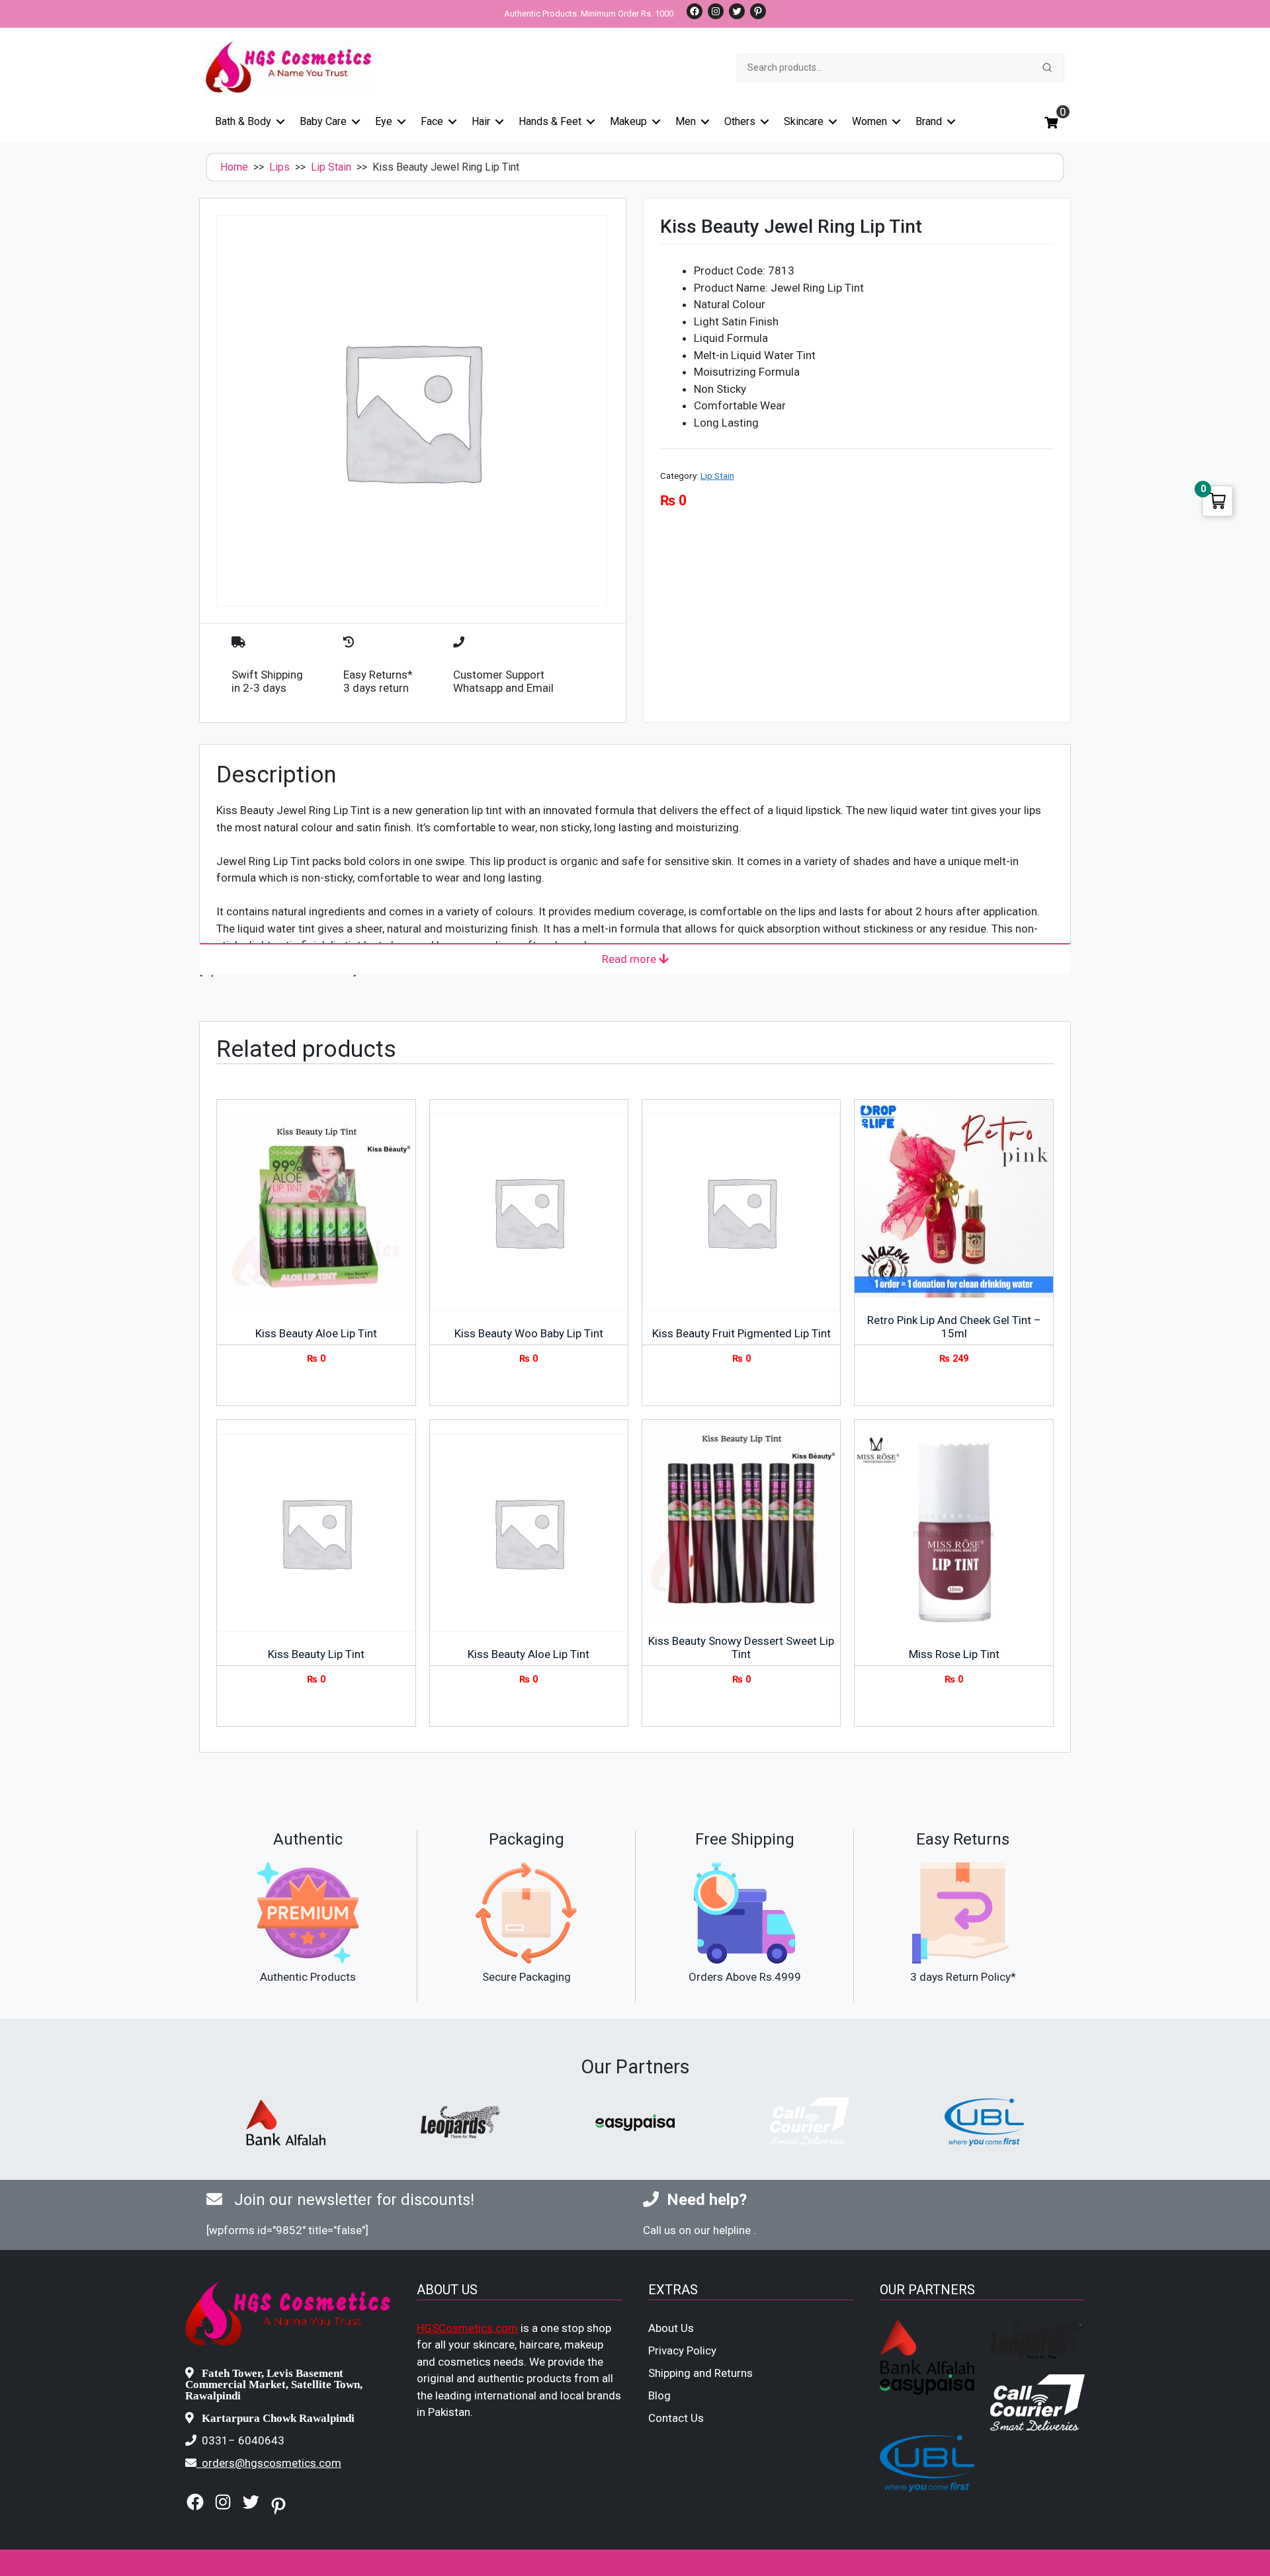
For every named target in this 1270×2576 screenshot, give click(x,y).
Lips (279, 167)
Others (740, 121)
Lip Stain (331, 167)
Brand (929, 121)
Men (686, 121)
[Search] (1047, 67)
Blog (659, 2395)
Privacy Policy (682, 2350)
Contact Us (676, 2418)
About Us (671, 2328)
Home (234, 167)
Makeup (628, 121)
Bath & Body (243, 121)
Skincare (804, 121)
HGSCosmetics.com (467, 2328)
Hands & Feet (550, 121)
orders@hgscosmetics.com (272, 2463)
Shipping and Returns (700, 2373)
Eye (384, 121)
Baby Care (323, 121)
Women (869, 121)
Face (432, 121)
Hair (481, 121)
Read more (630, 959)
